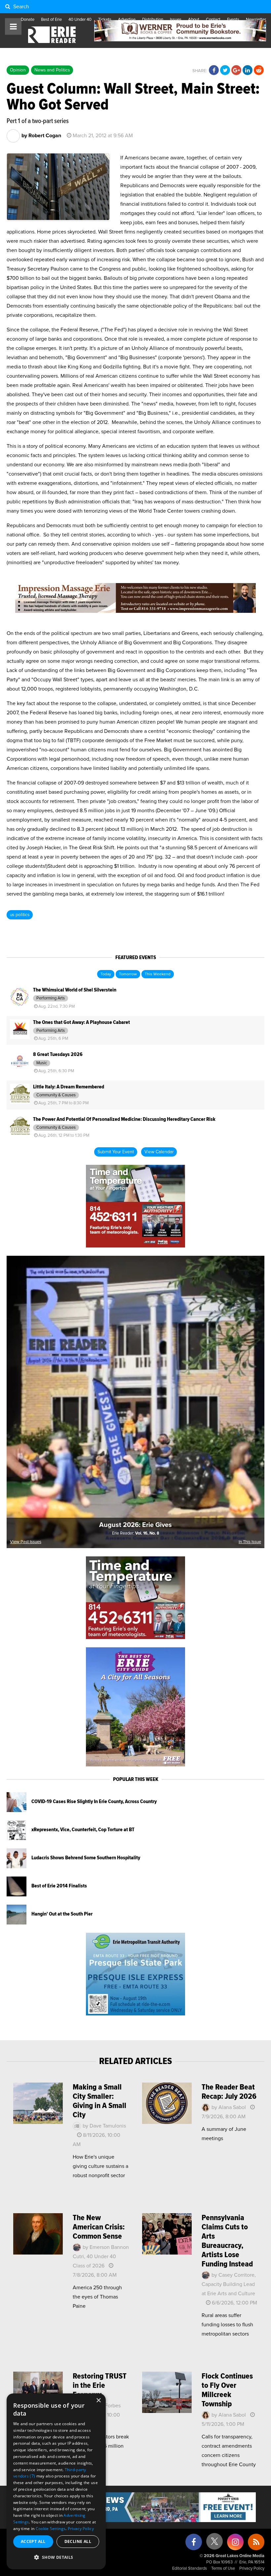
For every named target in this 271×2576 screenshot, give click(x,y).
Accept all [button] (33, 2541)
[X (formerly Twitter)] (214, 2544)
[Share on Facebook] (214, 70)
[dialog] (56, 2481)
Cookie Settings (51, 2529)
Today (106, 974)
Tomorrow (128, 974)
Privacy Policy (252, 2569)
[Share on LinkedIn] (248, 70)
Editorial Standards (190, 2569)
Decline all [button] (78, 2541)
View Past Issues (26, 1542)
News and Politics (52, 70)
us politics (20, 915)
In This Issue (250, 1542)
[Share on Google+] (236, 70)
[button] (56, 2557)
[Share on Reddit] (259, 70)
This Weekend (158, 974)
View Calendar (159, 1152)
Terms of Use (223, 2569)
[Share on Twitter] (225, 70)
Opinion (18, 70)
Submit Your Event (116, 1152)
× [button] (98, 2401)
